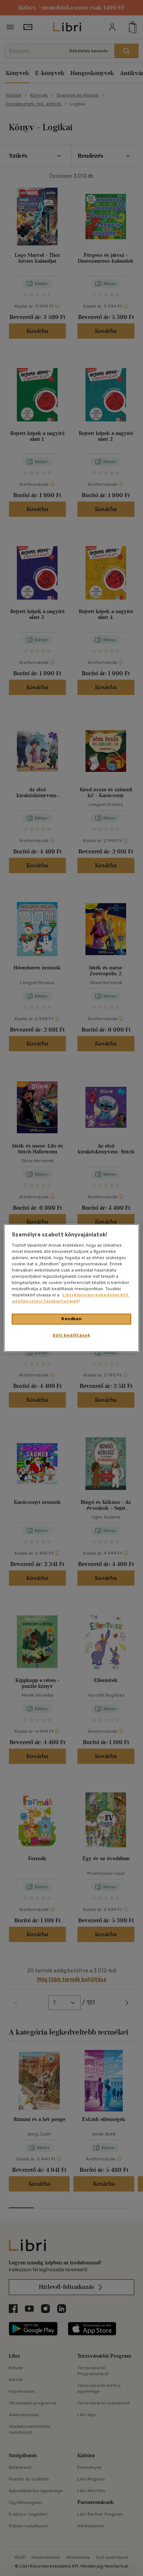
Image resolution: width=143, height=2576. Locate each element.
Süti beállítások (71, 1335)
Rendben (71, 1319)
